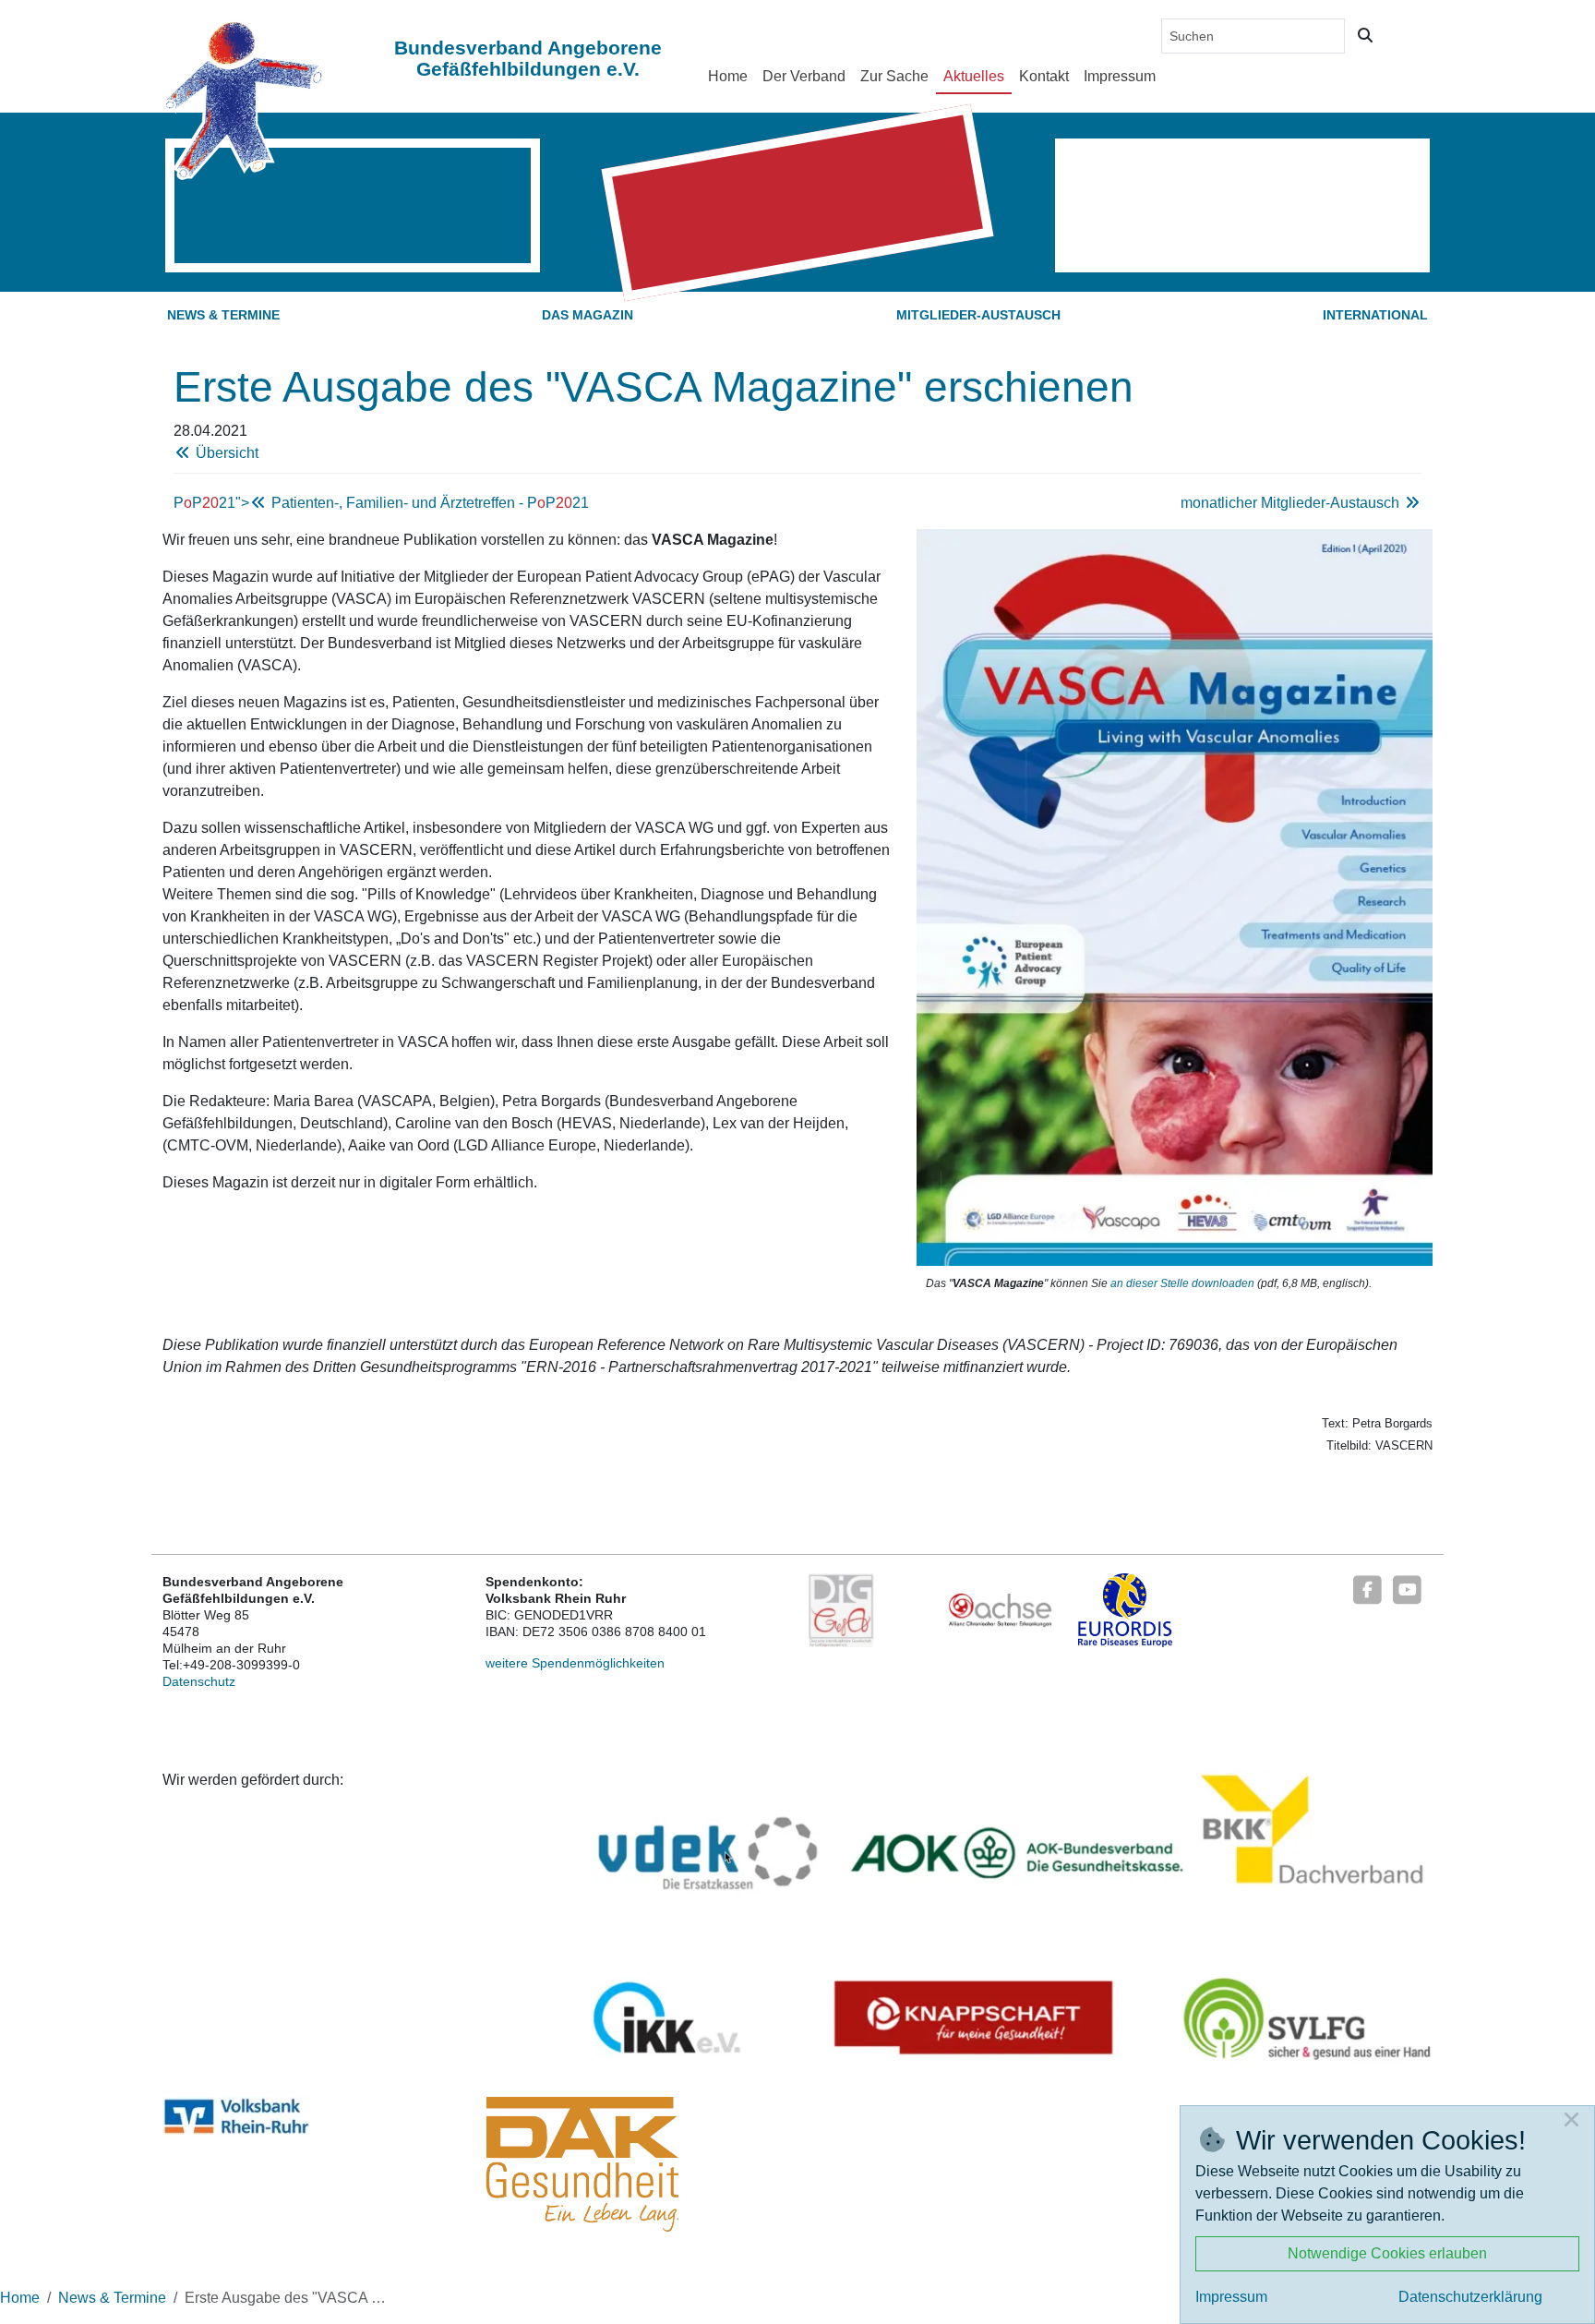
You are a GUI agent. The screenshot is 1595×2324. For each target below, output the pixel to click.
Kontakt (1044, 76)
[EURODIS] (1126, 1609)
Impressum (1120, 76)
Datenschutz (199, 1681)
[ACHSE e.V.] (1000, 1609)
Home (728, 76)
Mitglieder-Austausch (978, 315)
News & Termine (223, 315)
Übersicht (225, 453)
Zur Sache (894, 76)
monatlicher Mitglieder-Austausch (1292, 503)
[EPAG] (841, 1609)
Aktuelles (974, 76)
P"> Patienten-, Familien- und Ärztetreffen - (381, 503)
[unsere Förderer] (1013, 1923)
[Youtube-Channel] (1408, 1588)
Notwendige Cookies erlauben (1387, 2253)
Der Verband (804, 76)
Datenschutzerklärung (1470, 2297)
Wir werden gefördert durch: (253, 1780)
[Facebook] (1367, 1588)
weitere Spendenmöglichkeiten (575, 1663)
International (1375, 315)
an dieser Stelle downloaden (1182, 1283)
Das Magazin (588, 315)
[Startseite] (243, 99)
